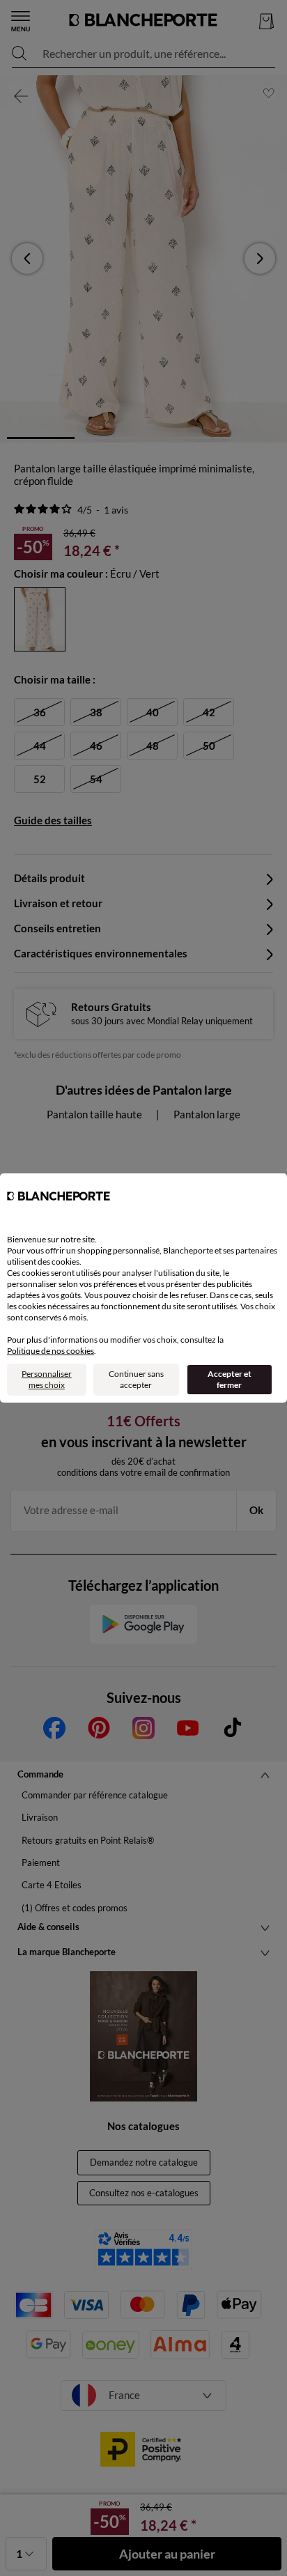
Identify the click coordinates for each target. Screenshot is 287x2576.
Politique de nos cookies (51, 1351)
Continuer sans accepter (136, 1379)
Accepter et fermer (230, 1379)
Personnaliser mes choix (47, 1379)
